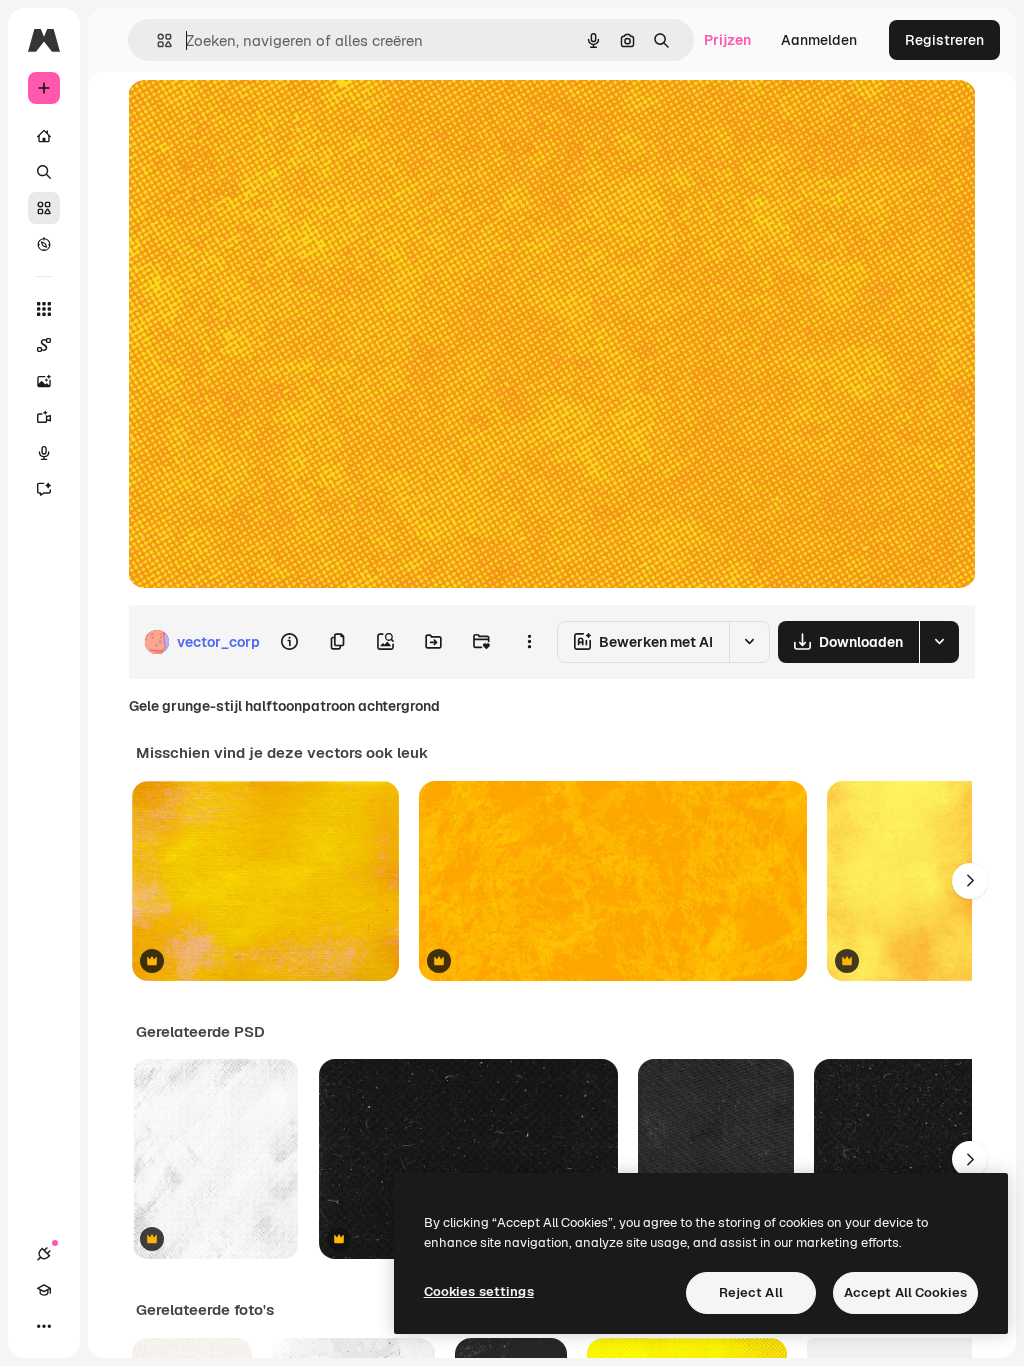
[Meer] (44, 1326)
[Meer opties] (529, 642)
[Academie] (44, 1290)
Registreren (944, 40)
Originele (259, 117)
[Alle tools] (44, 309)
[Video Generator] (44, 417)
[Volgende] (970, 881)
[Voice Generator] (44, 453)
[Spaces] (44, 345)
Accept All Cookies (905, 1292)
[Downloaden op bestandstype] (939, 642)
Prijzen (727, 40)
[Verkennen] (44, 244)
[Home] (44, 136)
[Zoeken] (44, 172)
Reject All (751, 1292)
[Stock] (44, 208)
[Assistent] (44, 489)
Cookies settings (479, 1291)
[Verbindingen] (44, 1254)
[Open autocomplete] (156, 40)
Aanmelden (819, 40)
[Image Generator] (44, 381)
